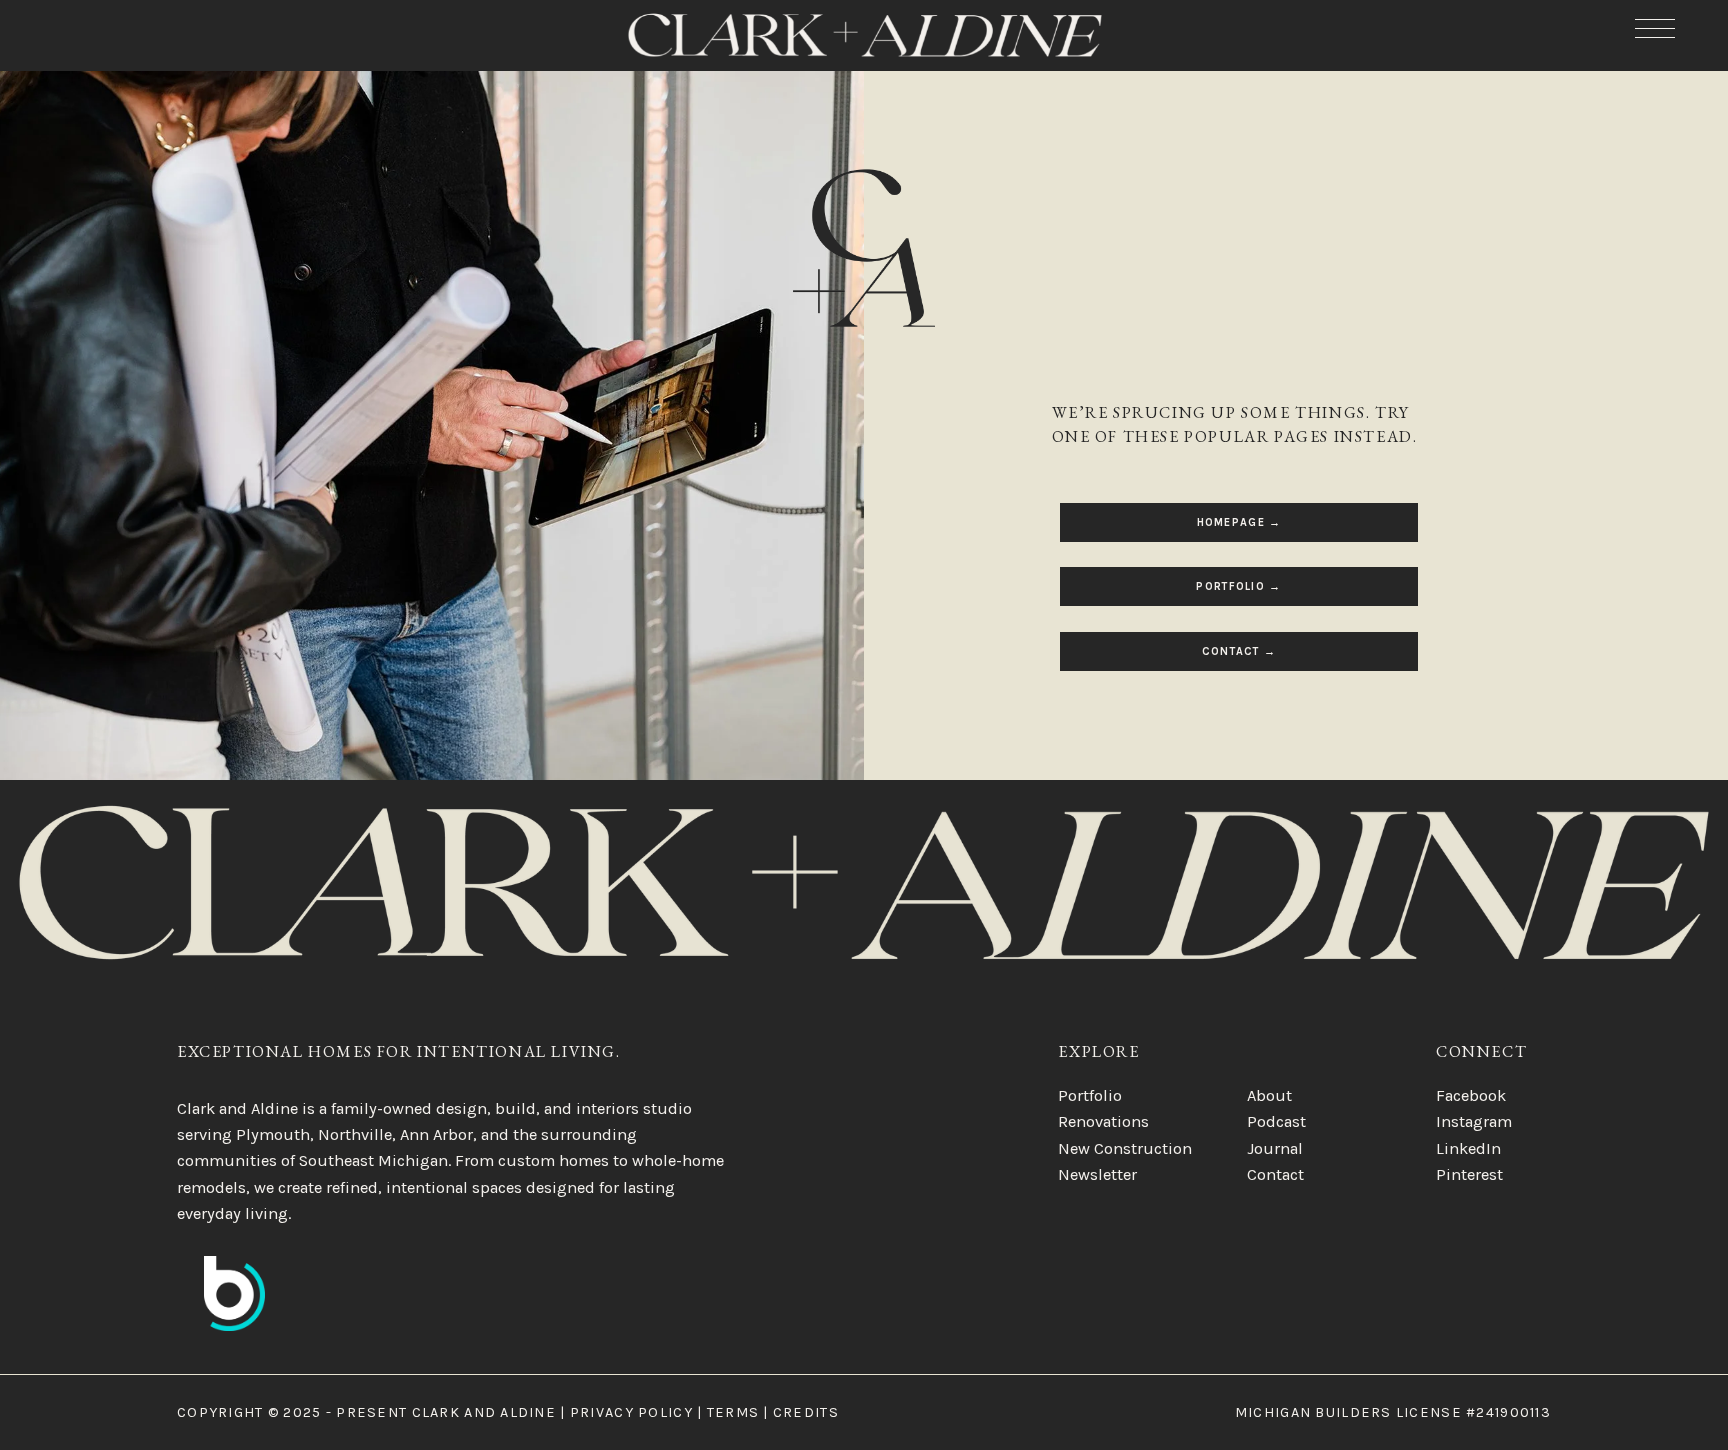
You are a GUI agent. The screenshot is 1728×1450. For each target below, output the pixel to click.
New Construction (1125, 1148)
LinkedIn (1468, 1148)
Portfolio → (1238, 586)
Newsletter (1097, 1174)
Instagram (1474, 1121)
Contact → (1239, 651)
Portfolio (1090, 1095)
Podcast (1276, 1121)
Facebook (1471, 1095)
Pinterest (1469, 1174)
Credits (806, 1412)
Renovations (1103, 1121)
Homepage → (1239, 522)
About (1269, 1095)
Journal (1275, 1148)
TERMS (733, 1412)
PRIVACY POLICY (631, 1412)
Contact (1275, 1174)
